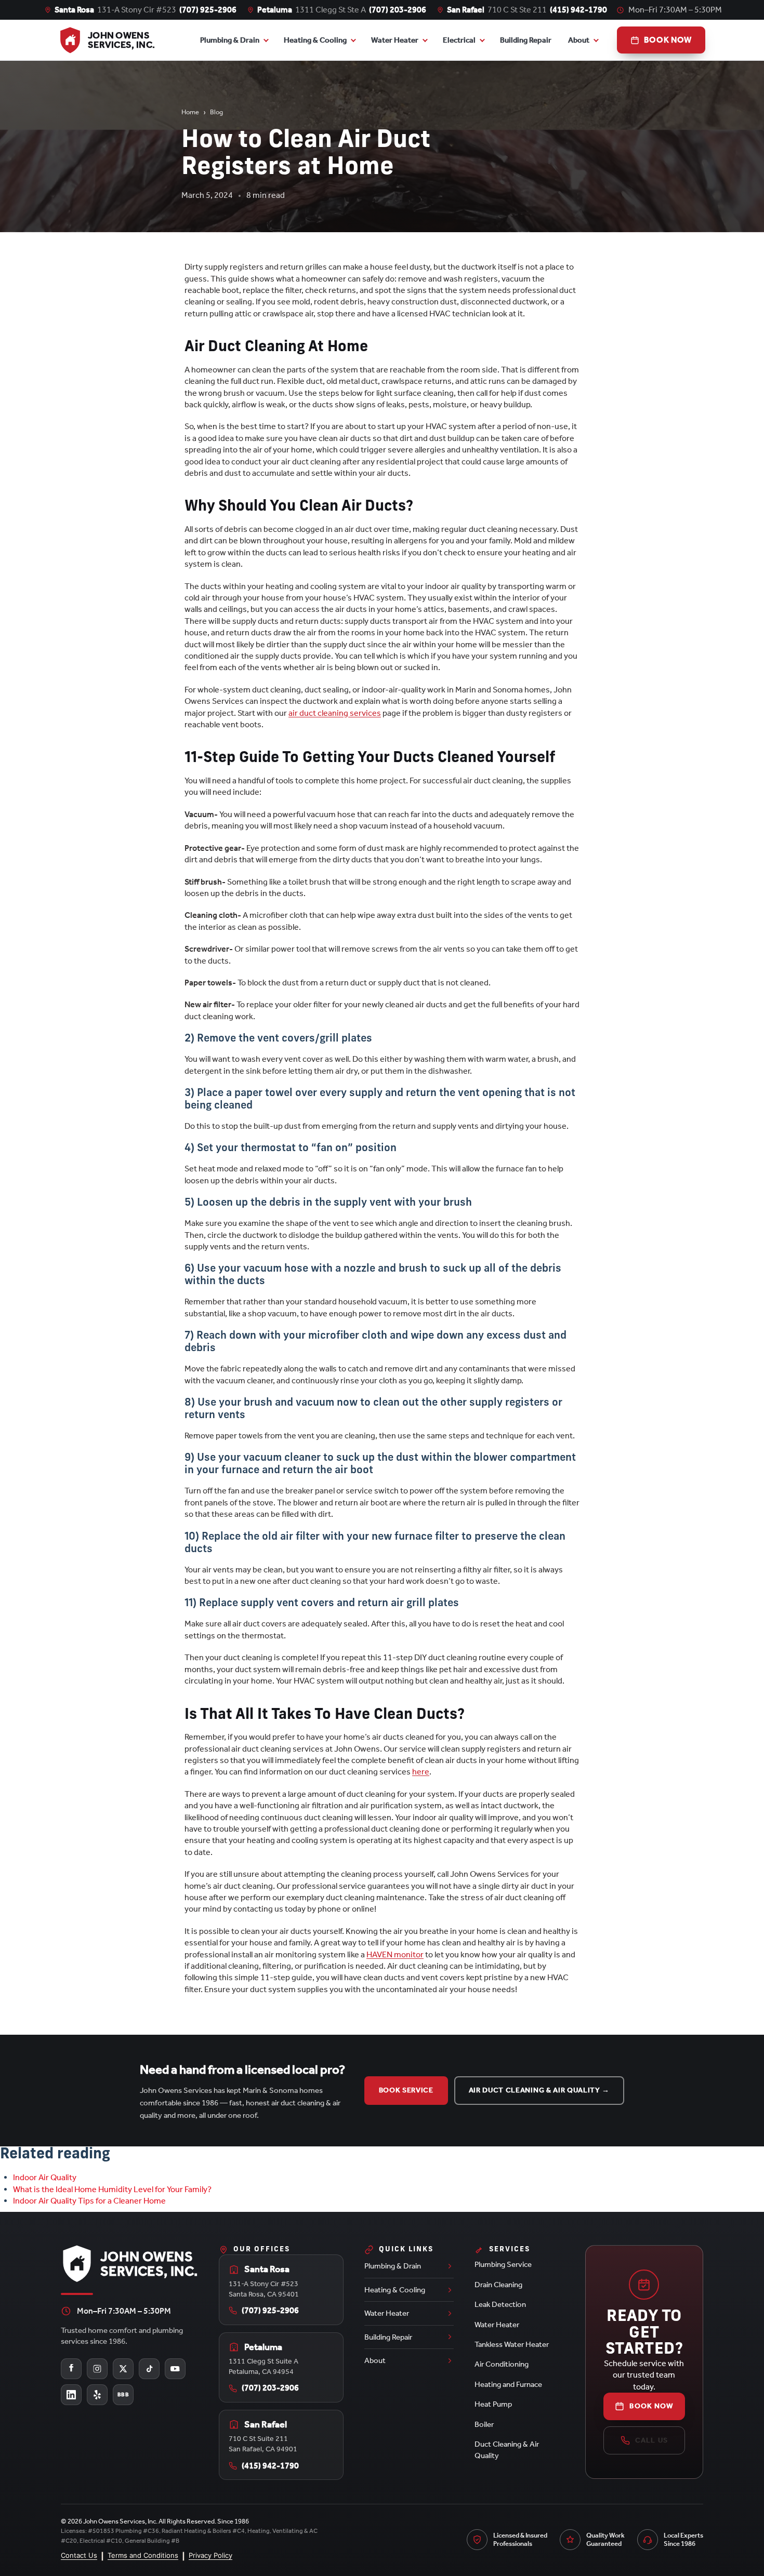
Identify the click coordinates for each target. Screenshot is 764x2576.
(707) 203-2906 (398, 10)
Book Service (406, 2090)
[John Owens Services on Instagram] (97, 2369)
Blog (216, 112)
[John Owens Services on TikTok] (149, 2369)
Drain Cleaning (498, 2285)
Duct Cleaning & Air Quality (507, 2450)
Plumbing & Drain (230, 40)
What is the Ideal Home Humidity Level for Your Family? (112, 2189)
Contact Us (79, 2555)
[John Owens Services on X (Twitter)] (123, 2369)
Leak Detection (500, 2304)
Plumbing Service (503, 2264)
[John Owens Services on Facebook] (71, 2369)
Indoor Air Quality (45, 2177)
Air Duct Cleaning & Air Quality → (539, 2090)
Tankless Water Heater (512, 2344)
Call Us (651, 2440)
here (421, 1772)
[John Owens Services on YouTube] (175, 2369)
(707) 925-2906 (208, 10)
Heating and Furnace (508, 2384)
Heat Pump (493, 2404)
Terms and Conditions (143, 2555)
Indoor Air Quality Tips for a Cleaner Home (89, 2201)
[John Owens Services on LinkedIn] (71, 2395)
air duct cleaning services (335, 713)
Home (190, 112)
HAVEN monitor (395, 1954)
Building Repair (526, 40)
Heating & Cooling (315, 40)
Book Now (651, 2406)
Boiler (484, 2424)
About (579, 40)
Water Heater (395, 40)
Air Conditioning (502, 2364)
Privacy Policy (210, 2555)
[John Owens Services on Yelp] (97, 2395)
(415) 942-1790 (578, 10)
